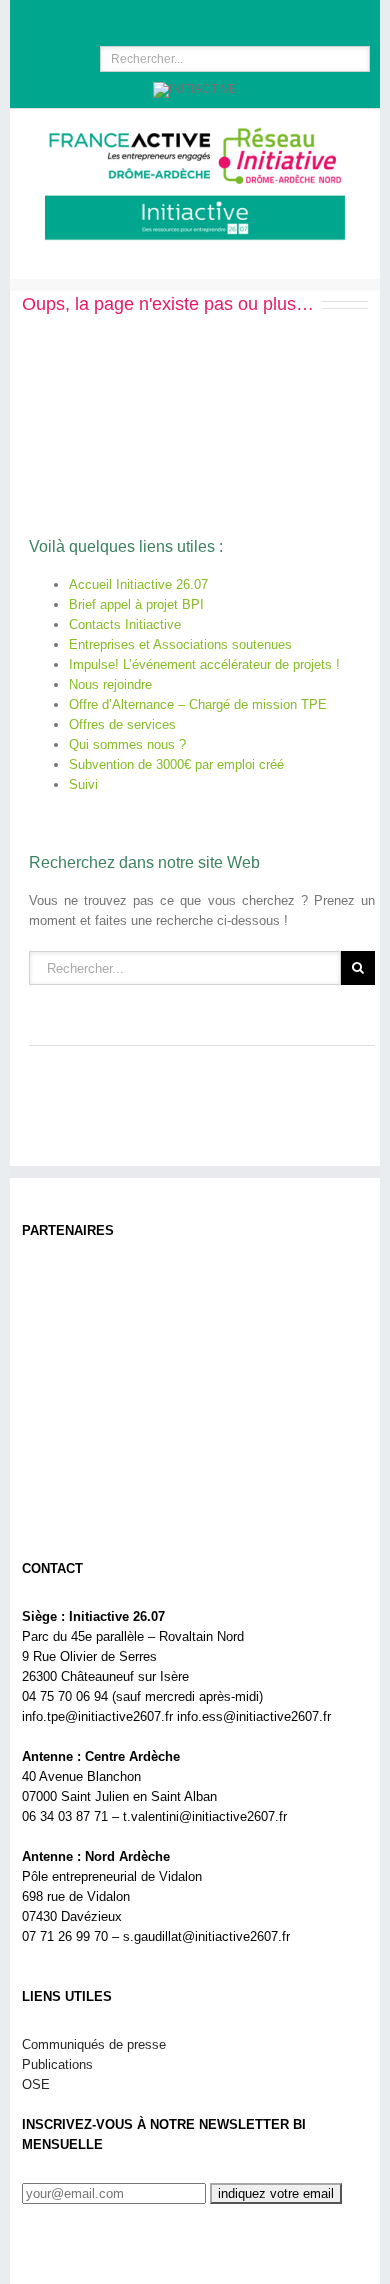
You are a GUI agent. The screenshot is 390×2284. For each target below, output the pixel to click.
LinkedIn (188, 16)
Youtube (229, 22)
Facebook (153, 18)
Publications (57, 2064)
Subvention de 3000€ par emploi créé (176, 764)
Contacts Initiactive (125, 624)
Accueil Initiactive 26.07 (138, 584)
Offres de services (122, 724)
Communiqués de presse (94, 2044)
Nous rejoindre (110, 684)
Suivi (83, 784)
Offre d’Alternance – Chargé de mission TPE (198, 704)
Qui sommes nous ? (127, 744)
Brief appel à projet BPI (136, 604)
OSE (36, 2084)
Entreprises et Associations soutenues (180, 644)
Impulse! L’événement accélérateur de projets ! (204, 664)
